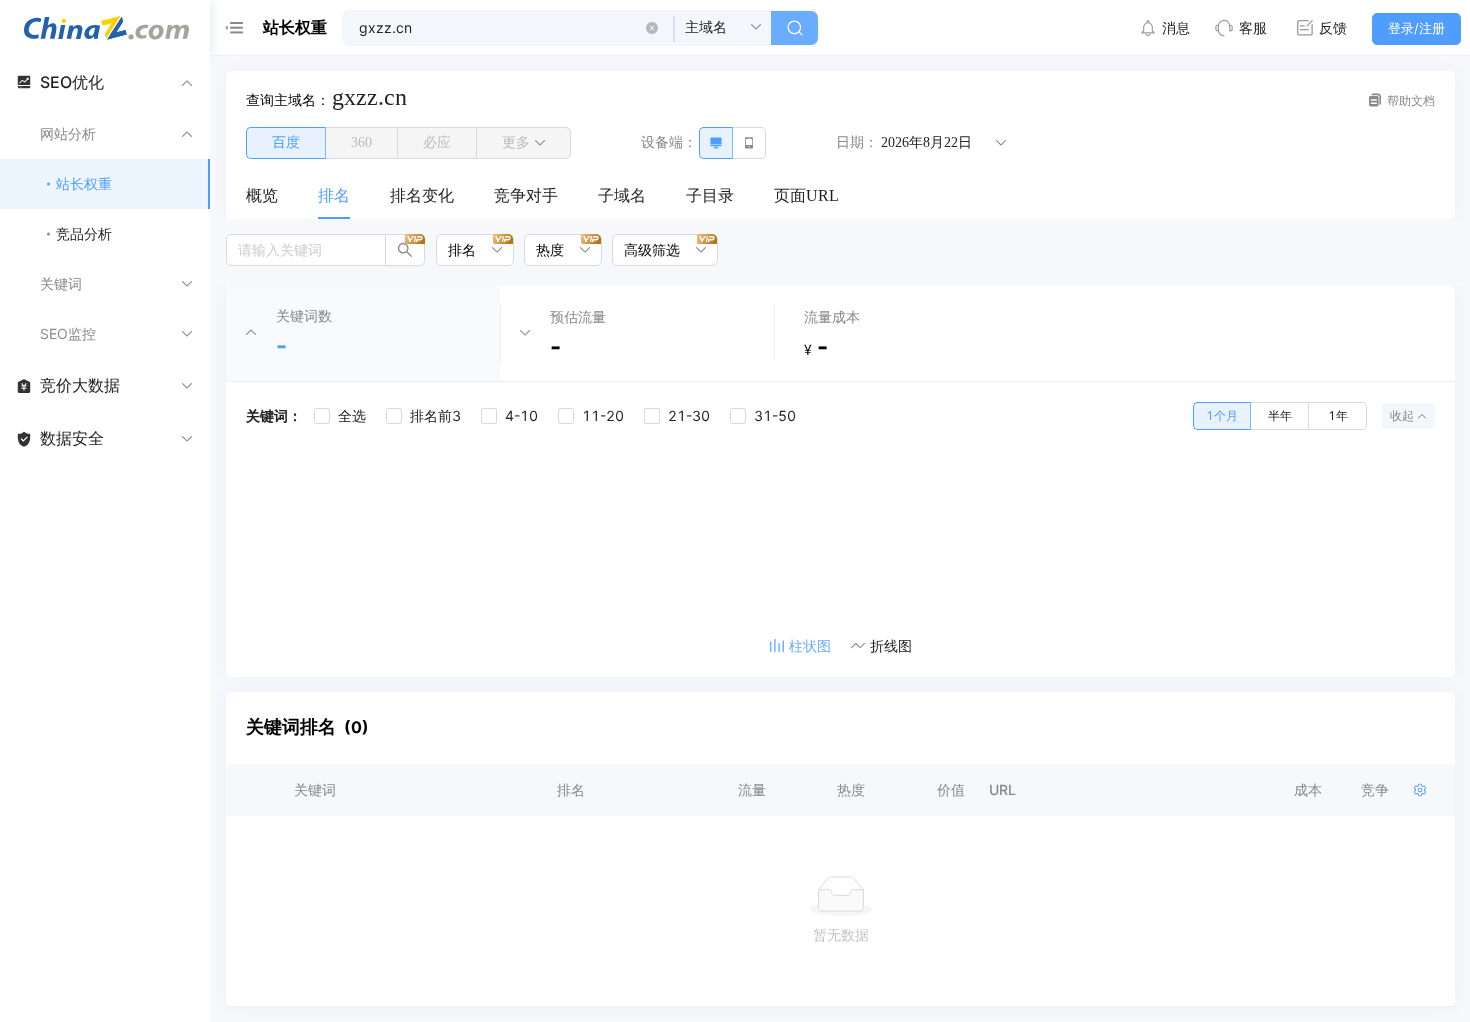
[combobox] (468, 250)
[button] (652, 28)
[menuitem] (262, 197)
